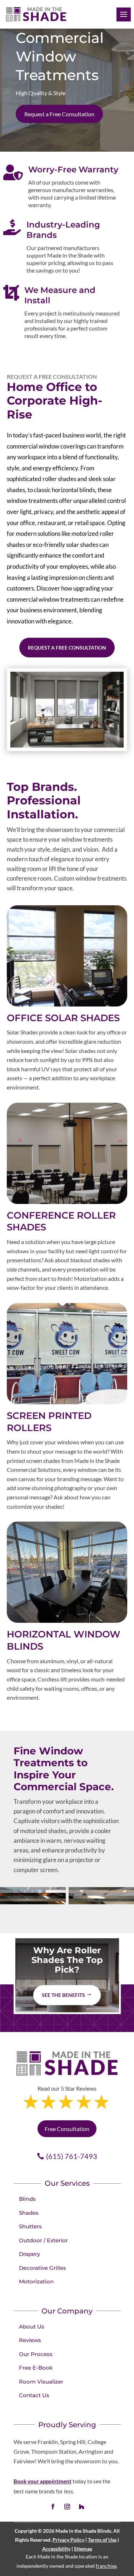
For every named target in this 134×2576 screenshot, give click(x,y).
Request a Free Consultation (59, 114)
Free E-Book (36, 2368)
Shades (29, 2213)
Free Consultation (67, 2129)
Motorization (36, 2281)
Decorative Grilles (43, 2268)
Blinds (27, 2199)
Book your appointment (43, 2481)
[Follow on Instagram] (67, 2507)
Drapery (29, 2254)
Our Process (36, 2354)
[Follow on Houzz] (81, 2507)
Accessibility (56, 2549)
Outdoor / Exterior (43, 2240)
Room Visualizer (41, 2382)
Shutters (30, 2226)
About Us (32, 2327)
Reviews (30, 2340)
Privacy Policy (68, 2540)
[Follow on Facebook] (53, 2507)
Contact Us (34, 2395)
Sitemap (83, 2549)
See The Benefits (63, 1995)
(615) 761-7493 (72, 2156)
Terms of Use (102, 2540)
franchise (106, 2566)
